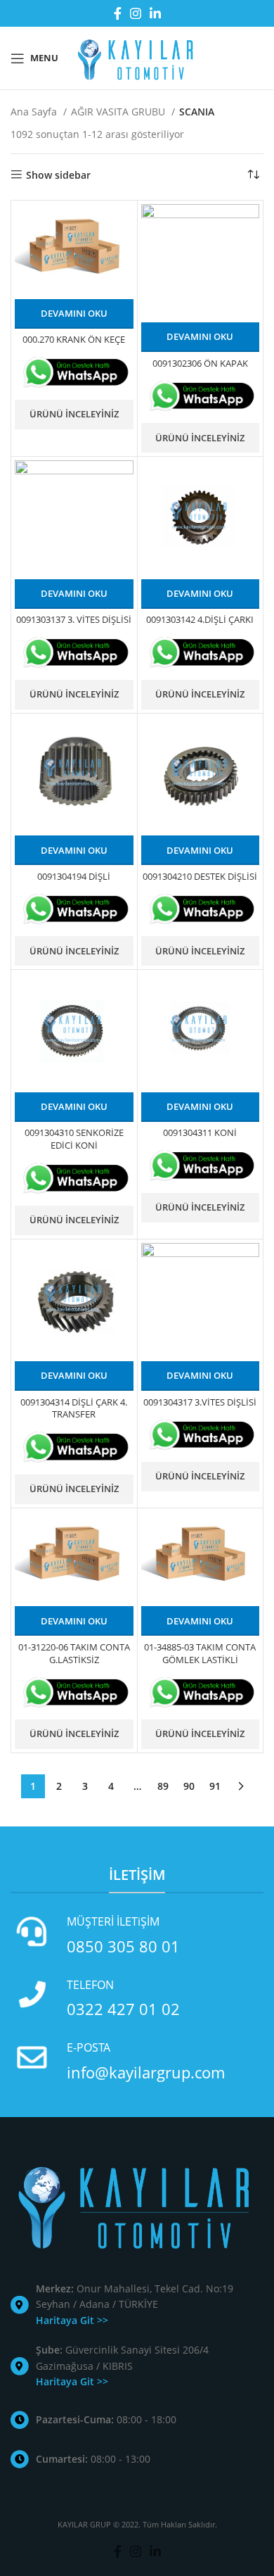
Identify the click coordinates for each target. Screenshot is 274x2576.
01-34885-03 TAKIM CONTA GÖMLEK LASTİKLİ (200, 1654)
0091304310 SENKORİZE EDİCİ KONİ (74, 1139)
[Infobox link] (137, 1935)
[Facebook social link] (118, 13)
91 (215, 1786)
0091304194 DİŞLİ (74, 877)
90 (189, 1786)
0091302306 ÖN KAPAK (200, 364)
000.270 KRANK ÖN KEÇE (74, 340)
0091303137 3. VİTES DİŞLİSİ (74, 620)
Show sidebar (58, 175)
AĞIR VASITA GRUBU (119, 112)
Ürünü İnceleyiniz (74, 414)
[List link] (137, 2305)
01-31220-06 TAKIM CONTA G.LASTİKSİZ (74, 1654)
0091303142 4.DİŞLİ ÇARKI (200, 620)
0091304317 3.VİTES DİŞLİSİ (200, 1402)
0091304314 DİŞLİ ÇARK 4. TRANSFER (74, 1409)
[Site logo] (137, 57)
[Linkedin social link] (155, 13)
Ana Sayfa (35, 112)
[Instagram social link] (136, 13)
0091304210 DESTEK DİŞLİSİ (200, 877)
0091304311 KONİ (200, 1133)
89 (163, 1786)
